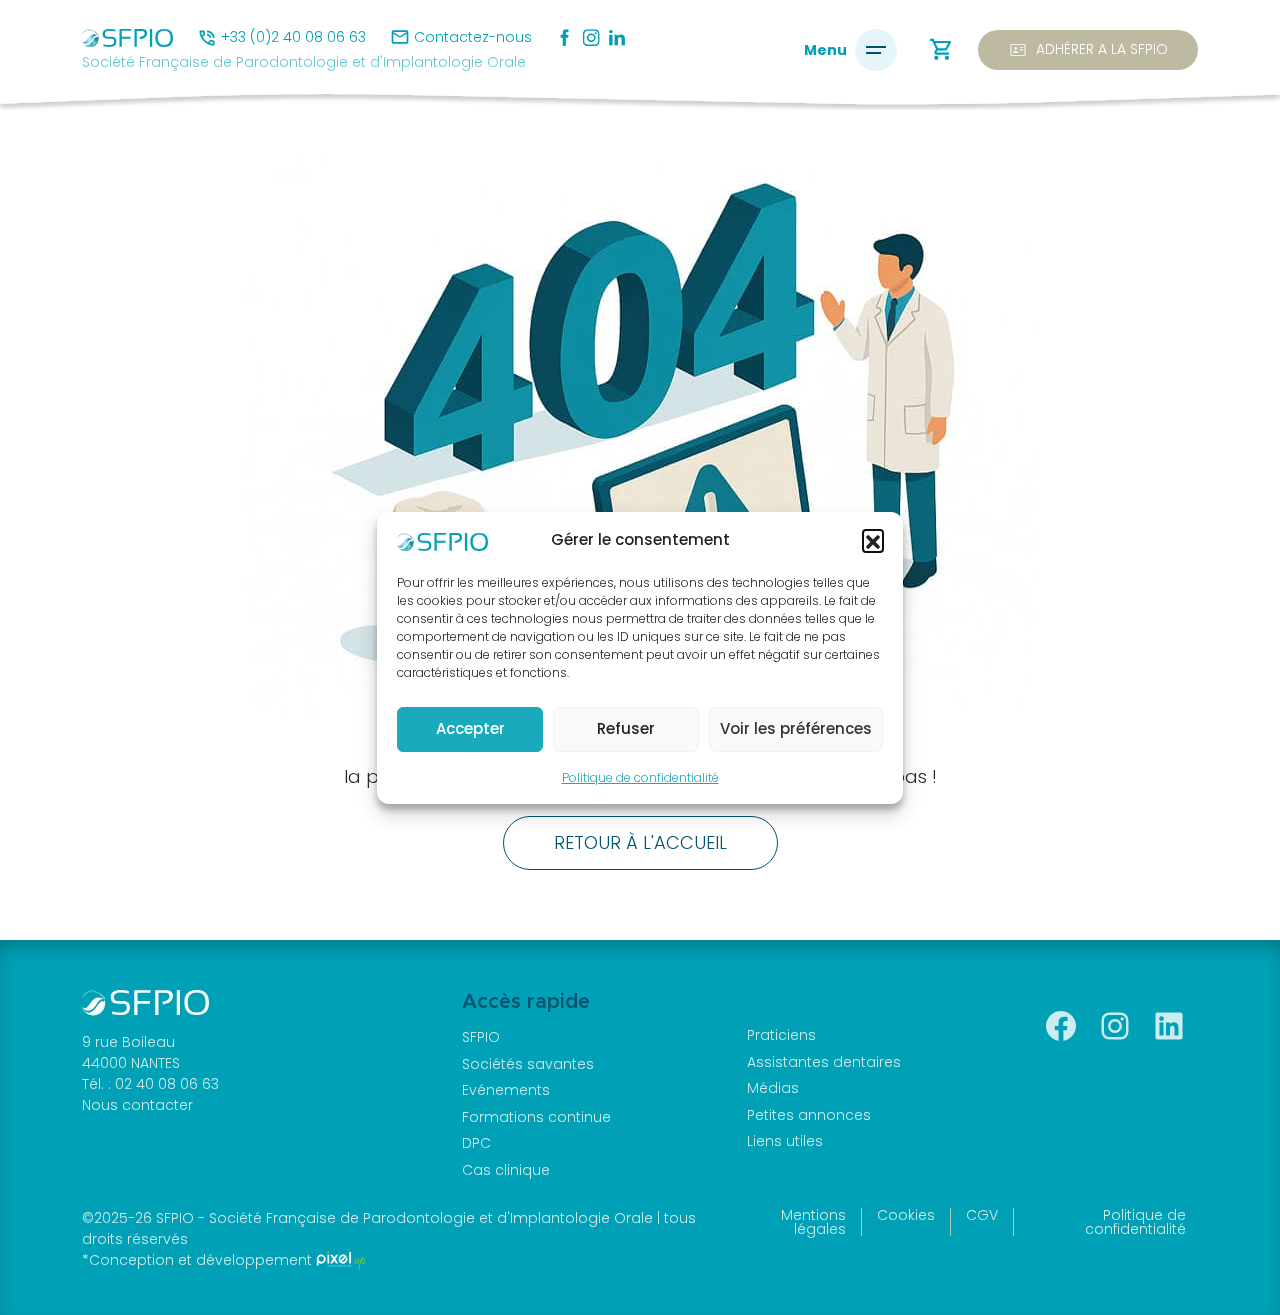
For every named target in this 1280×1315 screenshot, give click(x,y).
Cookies (906, 1215)
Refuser (626, 728)
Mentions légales (813, 1222)
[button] (873, 540)
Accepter (470, 728)
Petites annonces (809, 1115)
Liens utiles (785, 1141)
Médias (773, 1088)
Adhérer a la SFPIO (1088, 50)
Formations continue (536, 1117)
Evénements (506, 1090)
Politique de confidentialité (640, 777)
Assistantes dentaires (824, 1062)
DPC (476, 1143)
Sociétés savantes (528, 1064)
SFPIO (481, 1037)
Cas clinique (506, 1170)
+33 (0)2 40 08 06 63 (293, 37)
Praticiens (781, 1035)
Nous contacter (137, 1105)
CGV (982, 1215)
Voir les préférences (796, 728)
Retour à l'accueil (640, 842)
